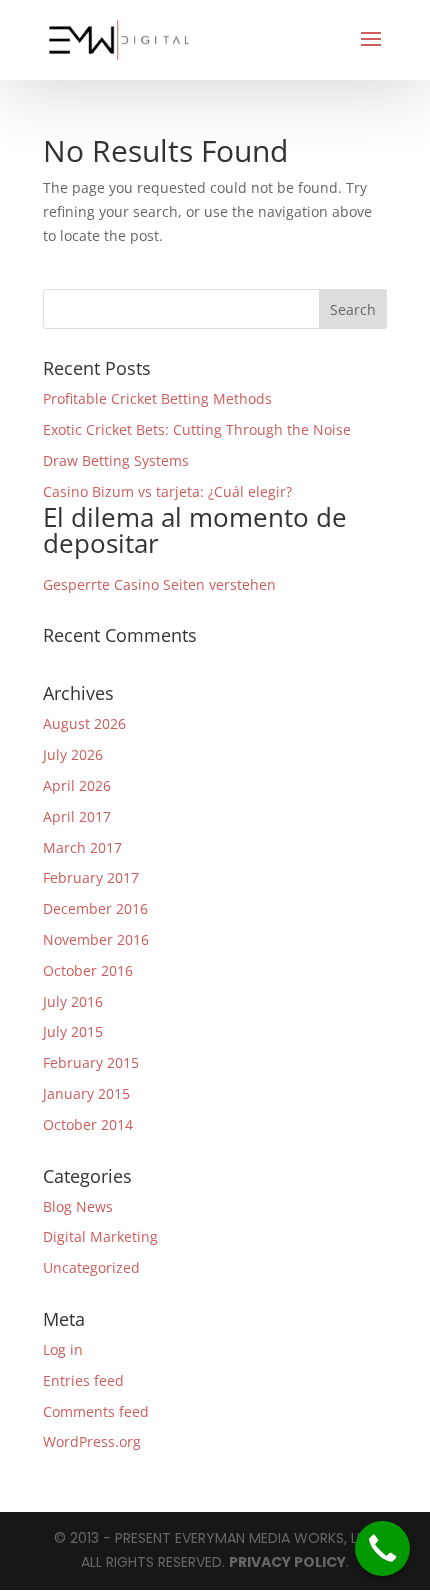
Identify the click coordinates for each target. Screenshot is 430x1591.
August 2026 (84, 723)
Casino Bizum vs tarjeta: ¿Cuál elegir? (195, 521)
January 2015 (86, 1093)
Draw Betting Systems (116, 460)
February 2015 (91, 1062)
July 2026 (73, 754)
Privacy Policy (287, 1562)
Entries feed (83, 1380)
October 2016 (88, 970)
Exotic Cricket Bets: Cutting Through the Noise (197, 429)
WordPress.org (92, 1441)
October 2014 (88, 1124)
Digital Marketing (100, 1236)
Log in (63, 1349)
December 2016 (95, 908)
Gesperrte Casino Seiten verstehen (159, 584)
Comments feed (96, 1411)
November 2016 (96, 939)
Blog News (78, 1206)
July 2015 (73, 1031)
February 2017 (91, 877)
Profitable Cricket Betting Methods (157, 398)
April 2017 (77, 816)
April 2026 (77, 785)
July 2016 (73, 1001)
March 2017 (82, 847)
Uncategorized (91, 1267)
